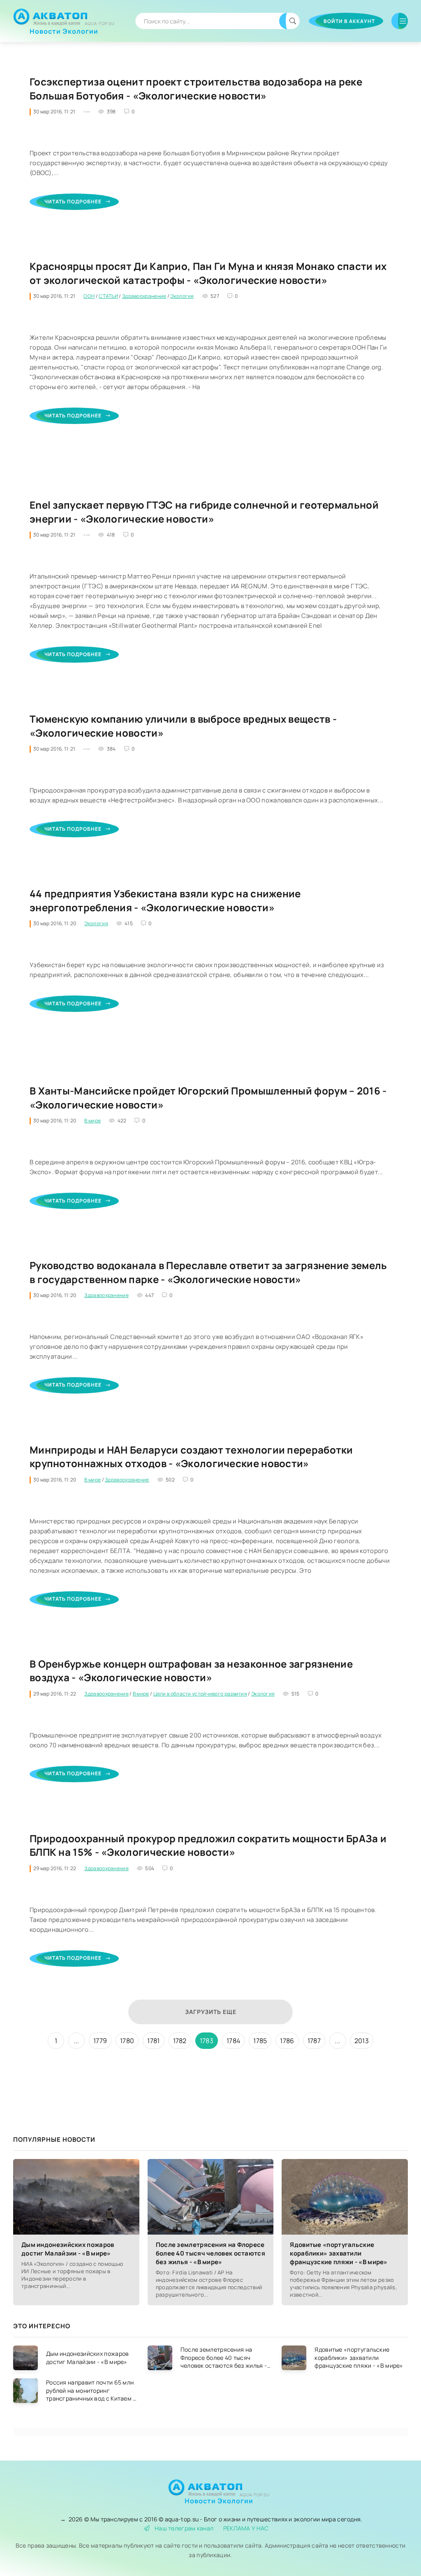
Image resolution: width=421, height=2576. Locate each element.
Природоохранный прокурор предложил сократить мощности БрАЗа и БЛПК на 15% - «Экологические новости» (208, 1845)
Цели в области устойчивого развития (200, 1694)
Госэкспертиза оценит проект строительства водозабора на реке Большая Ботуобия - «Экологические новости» (196, 89)
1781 (153, 2041)
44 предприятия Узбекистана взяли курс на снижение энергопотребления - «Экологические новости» (165, 900)
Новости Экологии (64, 28)
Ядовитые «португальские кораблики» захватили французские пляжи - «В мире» (339, 2253)
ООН (89, 296)
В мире (93, 1121)
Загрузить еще (211, 2012)
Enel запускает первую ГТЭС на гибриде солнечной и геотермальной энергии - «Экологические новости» (204, 512)
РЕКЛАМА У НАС (246, 2528)
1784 (233, 2041)
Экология (182, 296)
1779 (100, 2041)
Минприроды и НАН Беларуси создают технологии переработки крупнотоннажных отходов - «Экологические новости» (191, 1457)
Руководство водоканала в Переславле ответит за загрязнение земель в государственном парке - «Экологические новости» (208, 1272)
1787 (314, 2041)
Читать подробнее (73, 202)
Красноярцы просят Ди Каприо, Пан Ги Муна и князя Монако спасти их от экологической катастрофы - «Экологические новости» (208, 273)
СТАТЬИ (108, 296)
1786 (287, 2041)
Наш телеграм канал (184, 2528)
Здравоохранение (144, 296)
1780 (127, 2041)
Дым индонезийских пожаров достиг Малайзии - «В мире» (68, 2249)
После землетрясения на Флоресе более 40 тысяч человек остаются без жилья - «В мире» (210, 2253)
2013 (362, 2041)
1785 (260, 2041)
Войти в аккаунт (349, 21)
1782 (180, 2041)
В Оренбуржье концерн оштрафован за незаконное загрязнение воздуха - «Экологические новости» (191, 1671)
